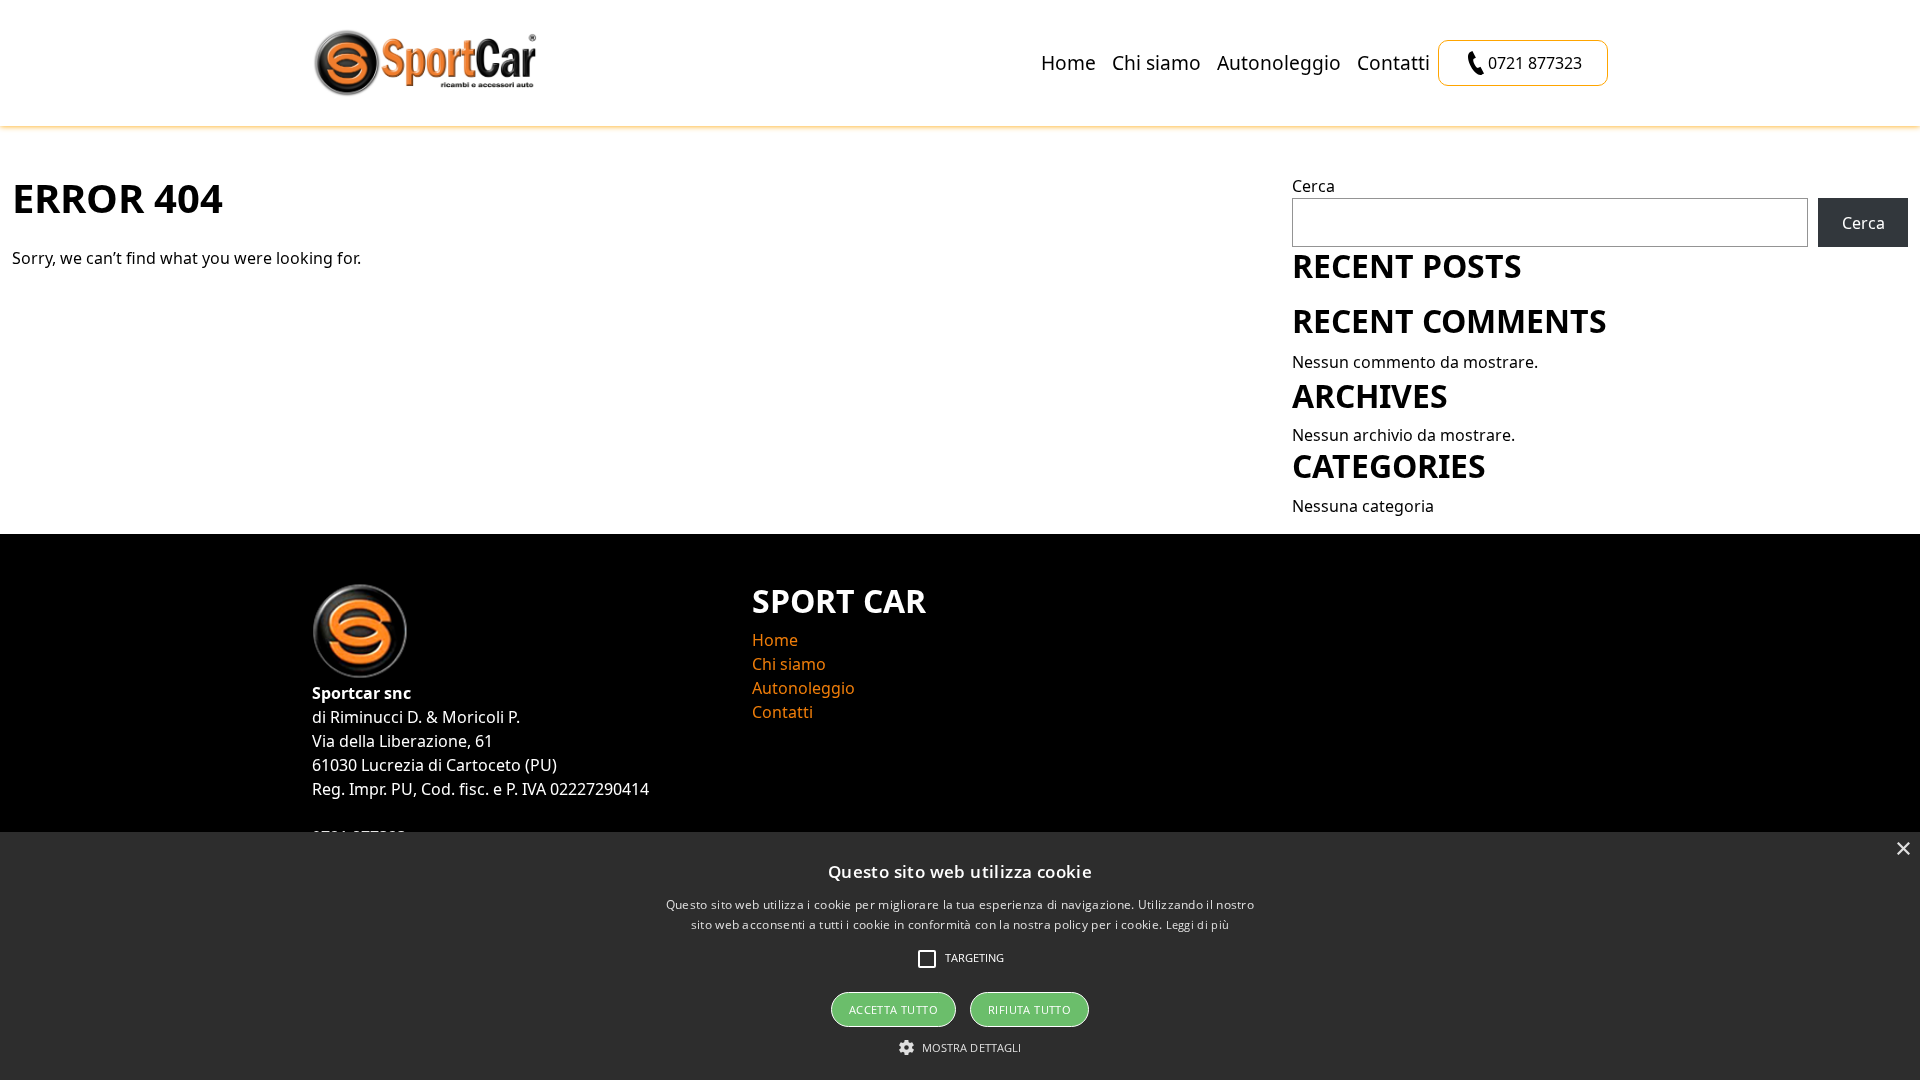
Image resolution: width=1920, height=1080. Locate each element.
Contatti (1393, 62)
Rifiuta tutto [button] (1029, 1009)
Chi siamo (1156, 62)
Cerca (1313, 186)
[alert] (960, 956)
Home (1068, 62)
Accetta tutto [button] (893, 1009)
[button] (960, 1047)
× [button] (1902, 849)
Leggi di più (1198, 924)
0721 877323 (1535, 63)
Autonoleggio (1279, 62)
